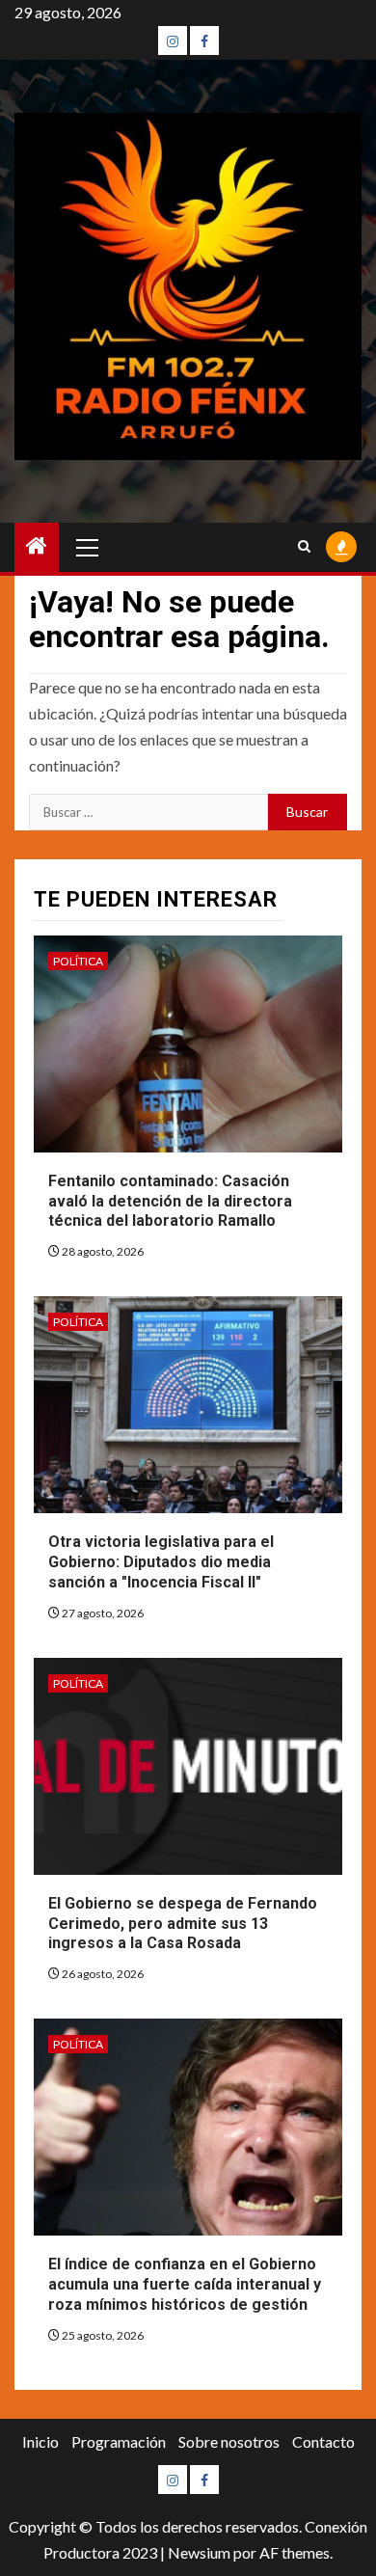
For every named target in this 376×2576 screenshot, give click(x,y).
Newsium (199, 2552)
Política (78, 961)
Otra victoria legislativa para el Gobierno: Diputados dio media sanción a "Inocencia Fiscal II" (161, 1562)
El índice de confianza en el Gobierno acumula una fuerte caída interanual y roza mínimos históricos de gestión (185, 2284)
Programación (119, 2441)
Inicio (40, 2441)
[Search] (304, 547)
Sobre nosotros (229, 2441)
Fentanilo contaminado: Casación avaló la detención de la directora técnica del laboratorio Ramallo (170, 1201)
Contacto (323, 2441)
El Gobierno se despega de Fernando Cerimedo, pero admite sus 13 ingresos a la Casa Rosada (183, 1924)
